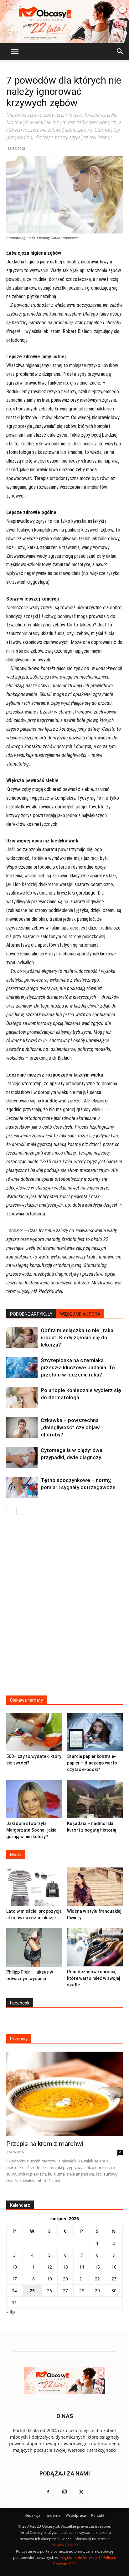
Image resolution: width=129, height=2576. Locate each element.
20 (65, 2279)
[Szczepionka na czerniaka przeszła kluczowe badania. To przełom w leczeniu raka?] (22, 1368)
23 (114, 2279)
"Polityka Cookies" (64, 2545)
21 (82, 2279)
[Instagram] (64, 2492)
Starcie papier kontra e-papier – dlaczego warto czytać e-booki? (92, 1763)
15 (97, 2267)
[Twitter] (81, 2492)
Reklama (53, 2515)
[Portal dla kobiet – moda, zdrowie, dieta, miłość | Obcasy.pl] (64, 22)
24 (14, 2291)
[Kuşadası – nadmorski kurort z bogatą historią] (95, 1799)
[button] (15, 52)
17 (14, 2279)
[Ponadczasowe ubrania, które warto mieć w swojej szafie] (95, 1947)
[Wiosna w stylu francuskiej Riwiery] (95, 1887)
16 (114, 2267)
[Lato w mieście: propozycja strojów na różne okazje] (34, 1887)
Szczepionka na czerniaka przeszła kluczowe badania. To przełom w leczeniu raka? (78, 1367)
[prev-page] (10, 1511)
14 (82, 2267)
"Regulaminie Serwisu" (79, 2557)
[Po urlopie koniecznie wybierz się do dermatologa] (22, 1398)
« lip (11, 2312)
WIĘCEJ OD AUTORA (80, 1314)
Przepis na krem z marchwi (45, 2144)
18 (32, 2279)
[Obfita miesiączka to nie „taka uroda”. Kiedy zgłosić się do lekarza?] (22, 1338)
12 (49, 2267)
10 (14, 2267)
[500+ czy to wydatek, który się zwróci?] (34, 1732)
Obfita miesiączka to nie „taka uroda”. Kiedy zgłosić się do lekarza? (77, 1337)
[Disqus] (64, 1609)
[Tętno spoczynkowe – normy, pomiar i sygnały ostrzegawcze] (22, 1487)
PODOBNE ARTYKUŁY (31, 1314)
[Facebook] (48, 2492)
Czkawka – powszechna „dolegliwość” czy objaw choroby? (70, 1427)
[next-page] (20, 1511)
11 (32, 2267)
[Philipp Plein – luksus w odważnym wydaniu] (34, 1947)
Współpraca (76, 2515)
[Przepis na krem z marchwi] (64, 2094)
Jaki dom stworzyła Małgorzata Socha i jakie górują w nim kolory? (31, 1830)
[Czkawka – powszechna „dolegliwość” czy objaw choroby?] (22, 1427)
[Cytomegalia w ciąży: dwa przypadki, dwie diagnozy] (22, 1457)
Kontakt (98, 2515)
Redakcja (33, 2515)
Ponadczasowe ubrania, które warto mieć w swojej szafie (93, 1978)
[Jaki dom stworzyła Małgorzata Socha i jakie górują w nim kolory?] (34, 1799)
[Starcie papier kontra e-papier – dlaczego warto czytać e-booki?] (95, 1732)
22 (97, 2279)
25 (32, 2291)
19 (49, 2279)
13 (65, 2267)
